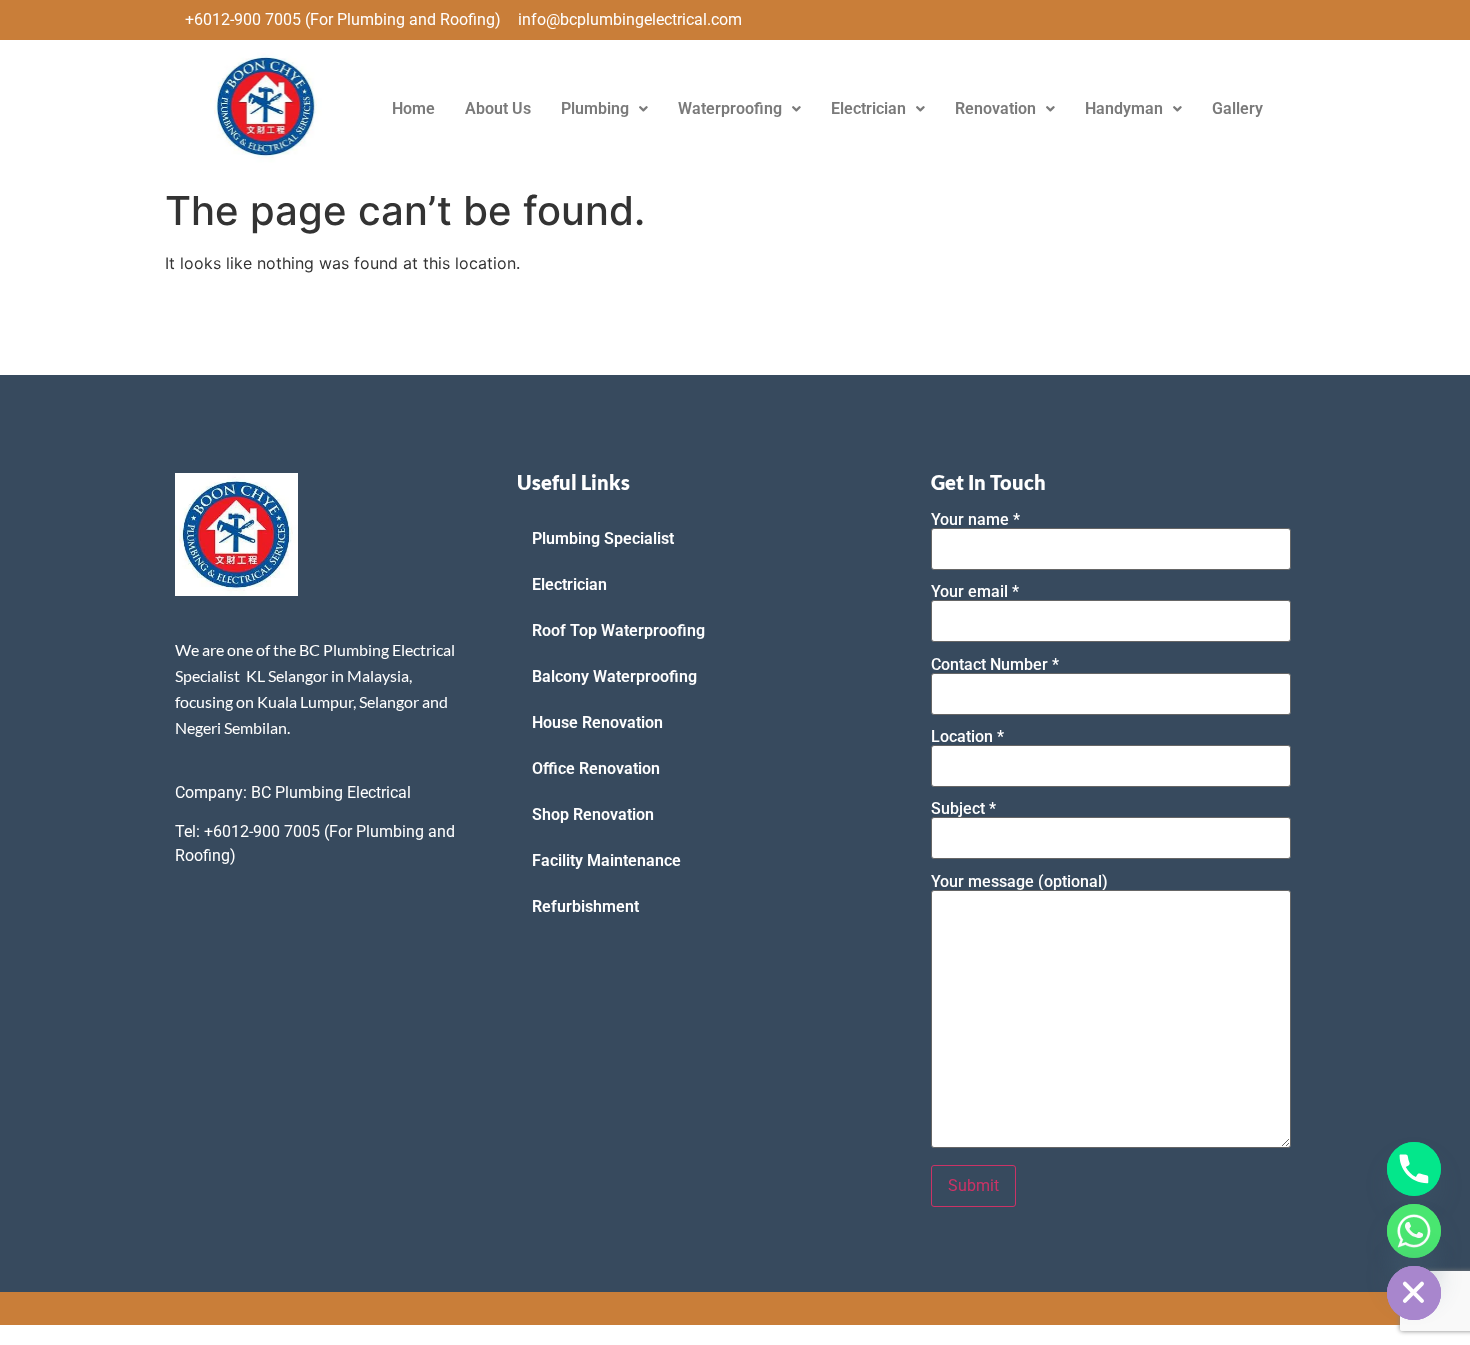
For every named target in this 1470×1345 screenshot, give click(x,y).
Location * (967, 737)
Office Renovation (596, 768)
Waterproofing (730, 108)
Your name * (975, 520)
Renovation (995, 108)
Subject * (963, 809)
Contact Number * (995, 665)
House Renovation (597, 722)
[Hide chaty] (1414, 1293)
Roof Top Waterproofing (618, 630)
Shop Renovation (593, 814)
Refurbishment (585, 906)
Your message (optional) (1019, 882)
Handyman (1124, 108)
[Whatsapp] (1414, 1231)
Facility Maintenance (606, 860)
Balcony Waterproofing (614, 676)
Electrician (868, 108)
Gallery (1237, 108)
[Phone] (1414, 1169)
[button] (604, 109)
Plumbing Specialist (603, 538)
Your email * (975, 592)
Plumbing (595, 108)
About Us (498, 108)
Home (413, 108)
